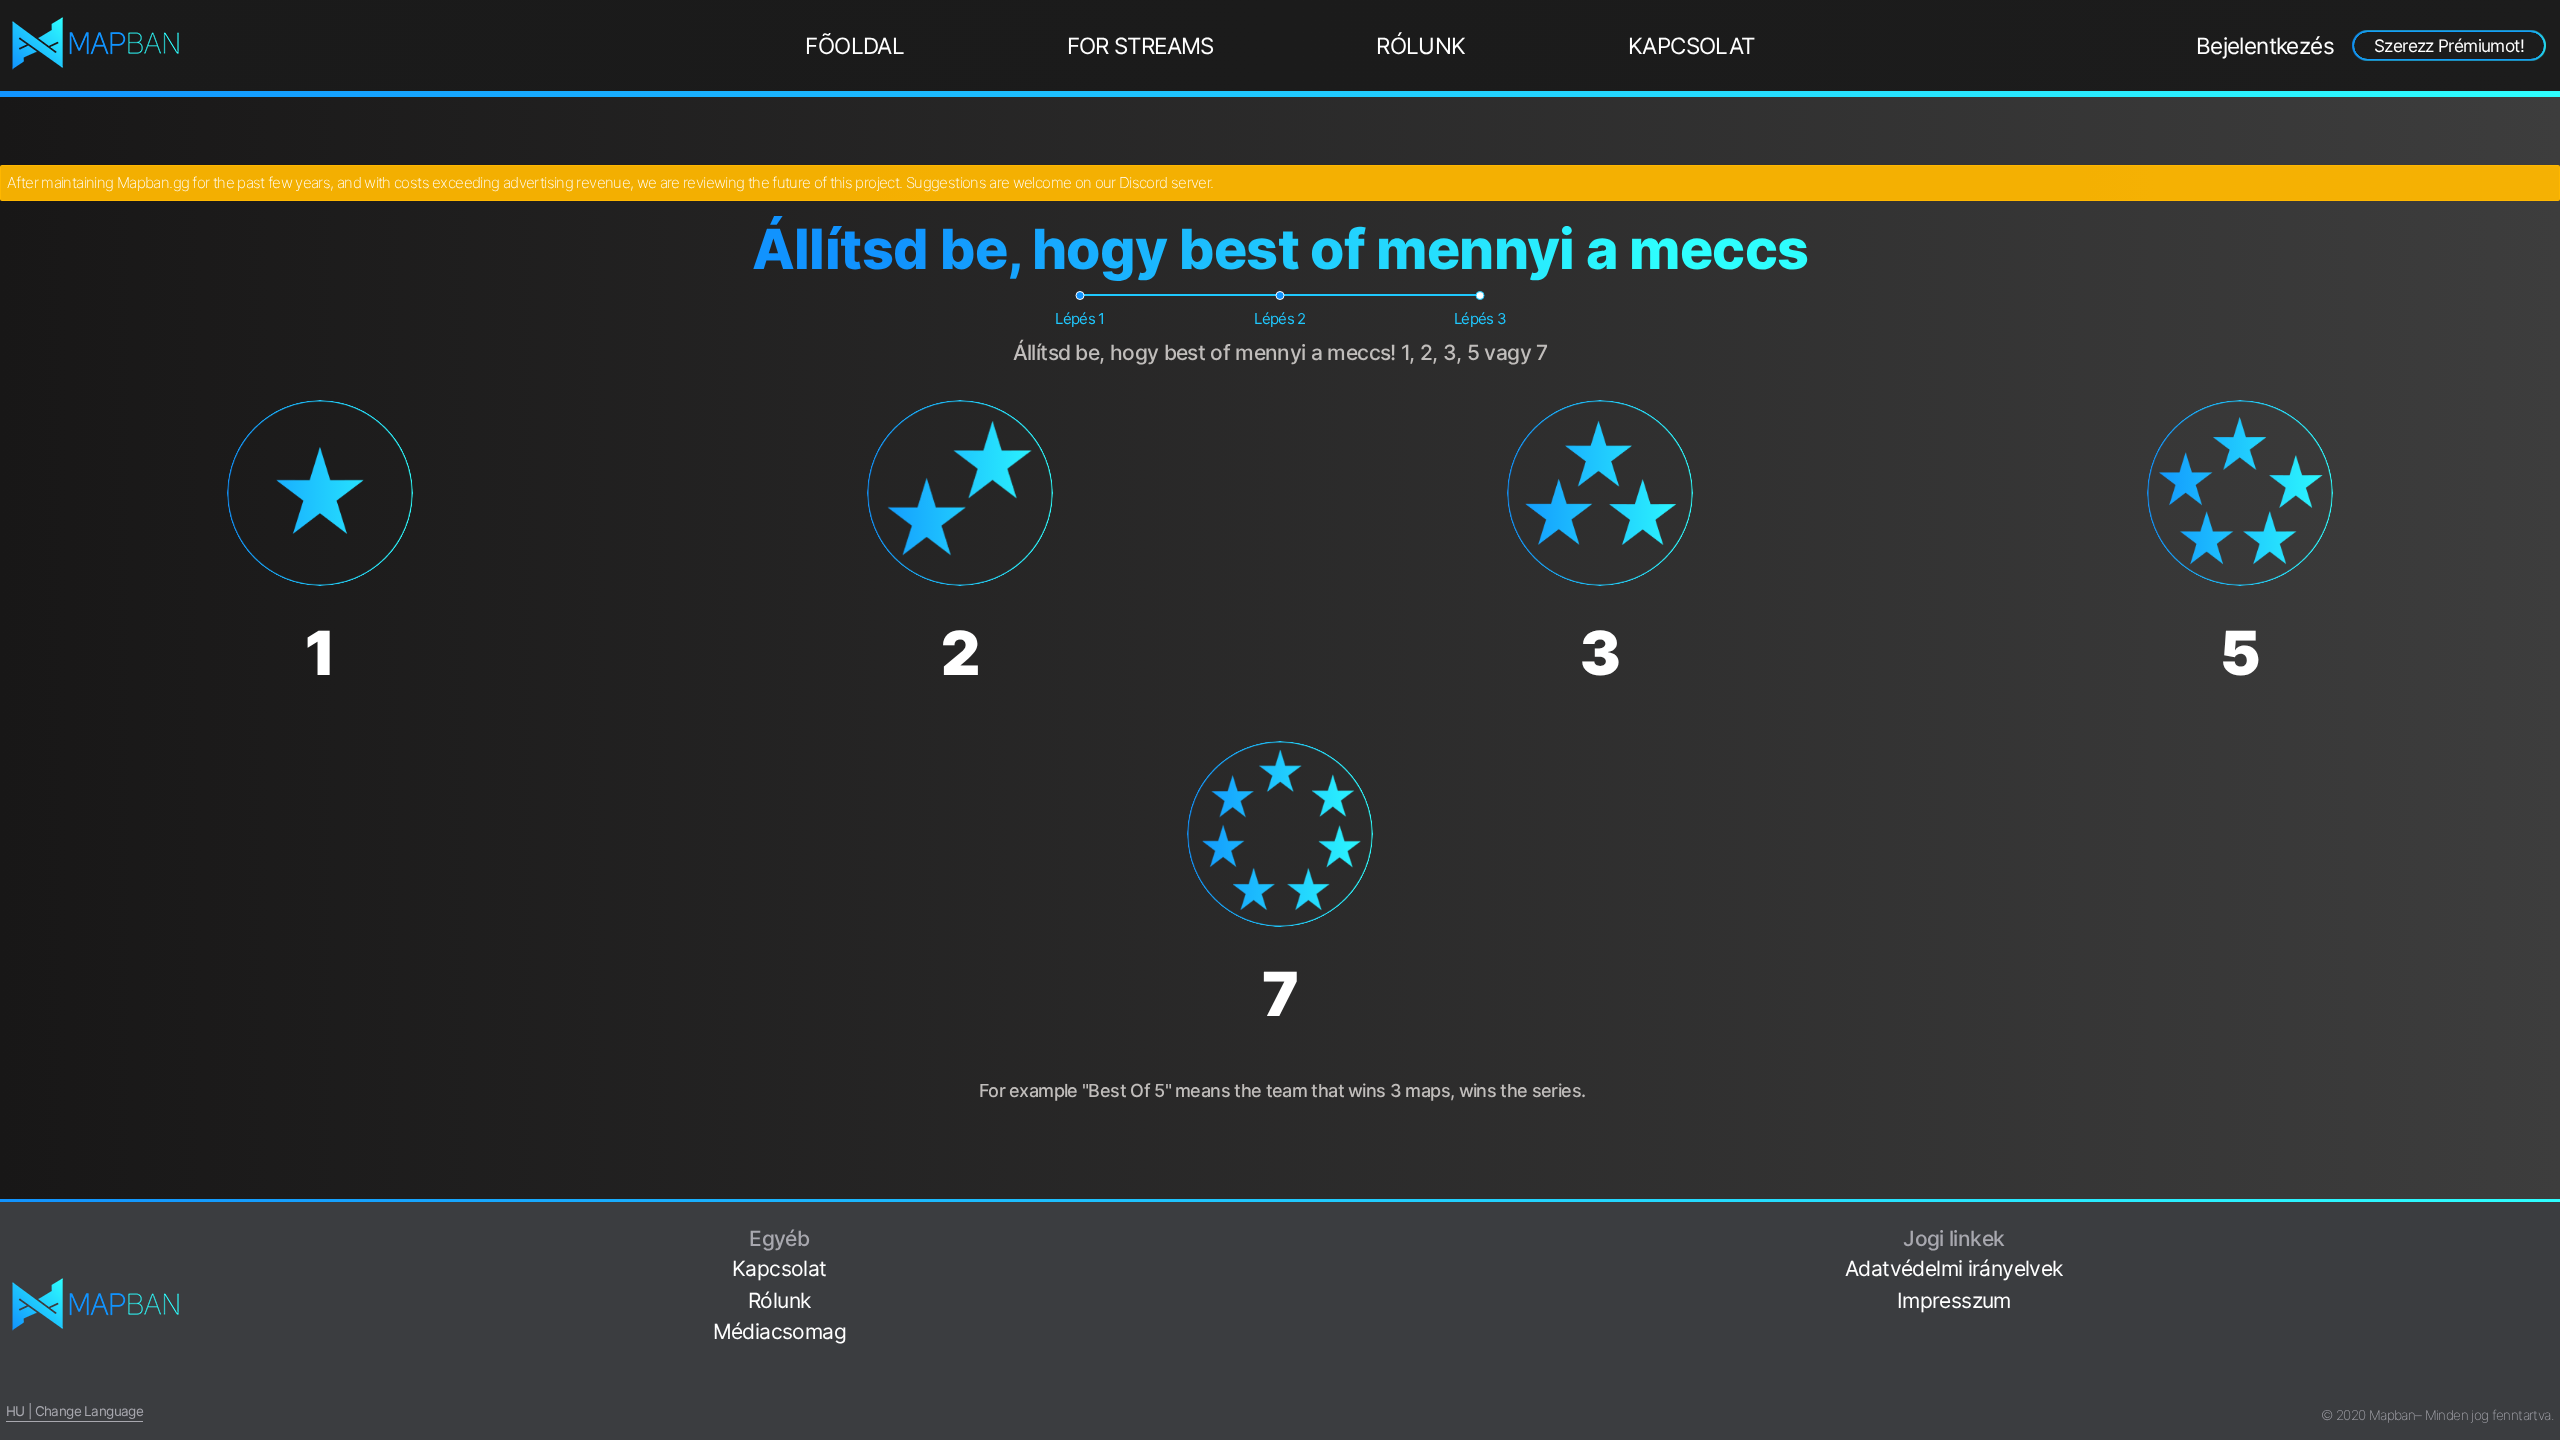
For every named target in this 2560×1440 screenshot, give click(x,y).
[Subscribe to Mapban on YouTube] (2546, 1353)
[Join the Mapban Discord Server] (2546, 1384)
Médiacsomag (779, 1331)
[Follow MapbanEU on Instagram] (2546, 1290)
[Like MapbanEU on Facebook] (2546, 1228)
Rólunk (1420, 45)
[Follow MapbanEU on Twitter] (2546, 1259)
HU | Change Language (74, 1411)
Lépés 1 (1080, 318)
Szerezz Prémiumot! (2449, 45)
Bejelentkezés (2265, 45)
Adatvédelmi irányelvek (1954, 1268)
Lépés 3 (1480, 318)
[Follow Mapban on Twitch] (2546, 1322)
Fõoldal (854, 45)
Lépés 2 (1280, 318)
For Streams (1140, 45)
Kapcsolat (1691, 45)
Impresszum (1954, 1300)
